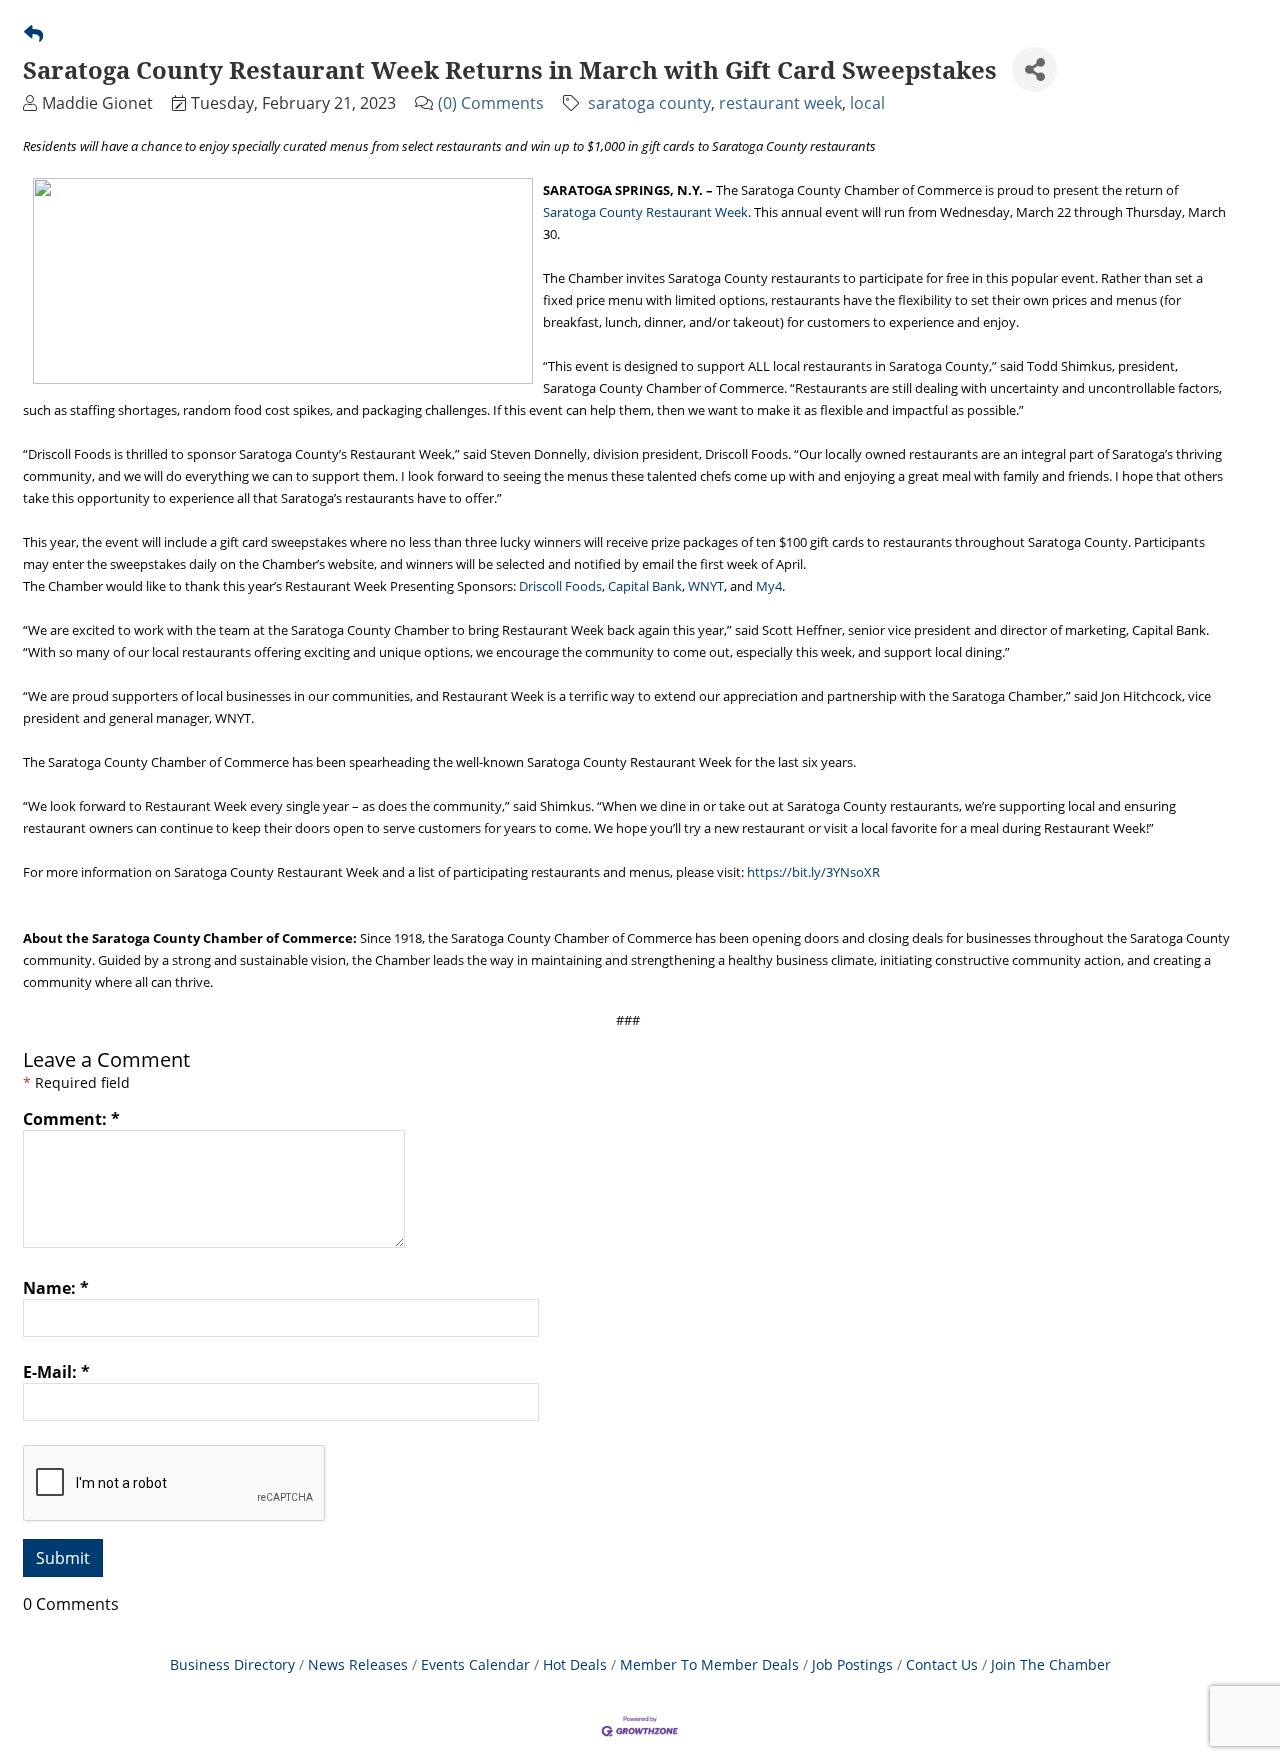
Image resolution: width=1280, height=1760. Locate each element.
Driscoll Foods (560, 586)
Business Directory (232, 1664)
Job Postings (852, 1664)
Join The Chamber (1051, 1664)
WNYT (706, 586)
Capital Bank (645, 586)
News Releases (358, 1664)
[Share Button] (1034, 69)
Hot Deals (575, 1664)
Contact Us (942, 1664)
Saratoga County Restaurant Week (645, 212)
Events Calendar (475, 1664)
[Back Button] (33, 33)
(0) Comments (491, 103)
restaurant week (780, 103)
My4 (769, 586)
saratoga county (649, 103)
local (867, 103)
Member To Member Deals (709, 1664)
